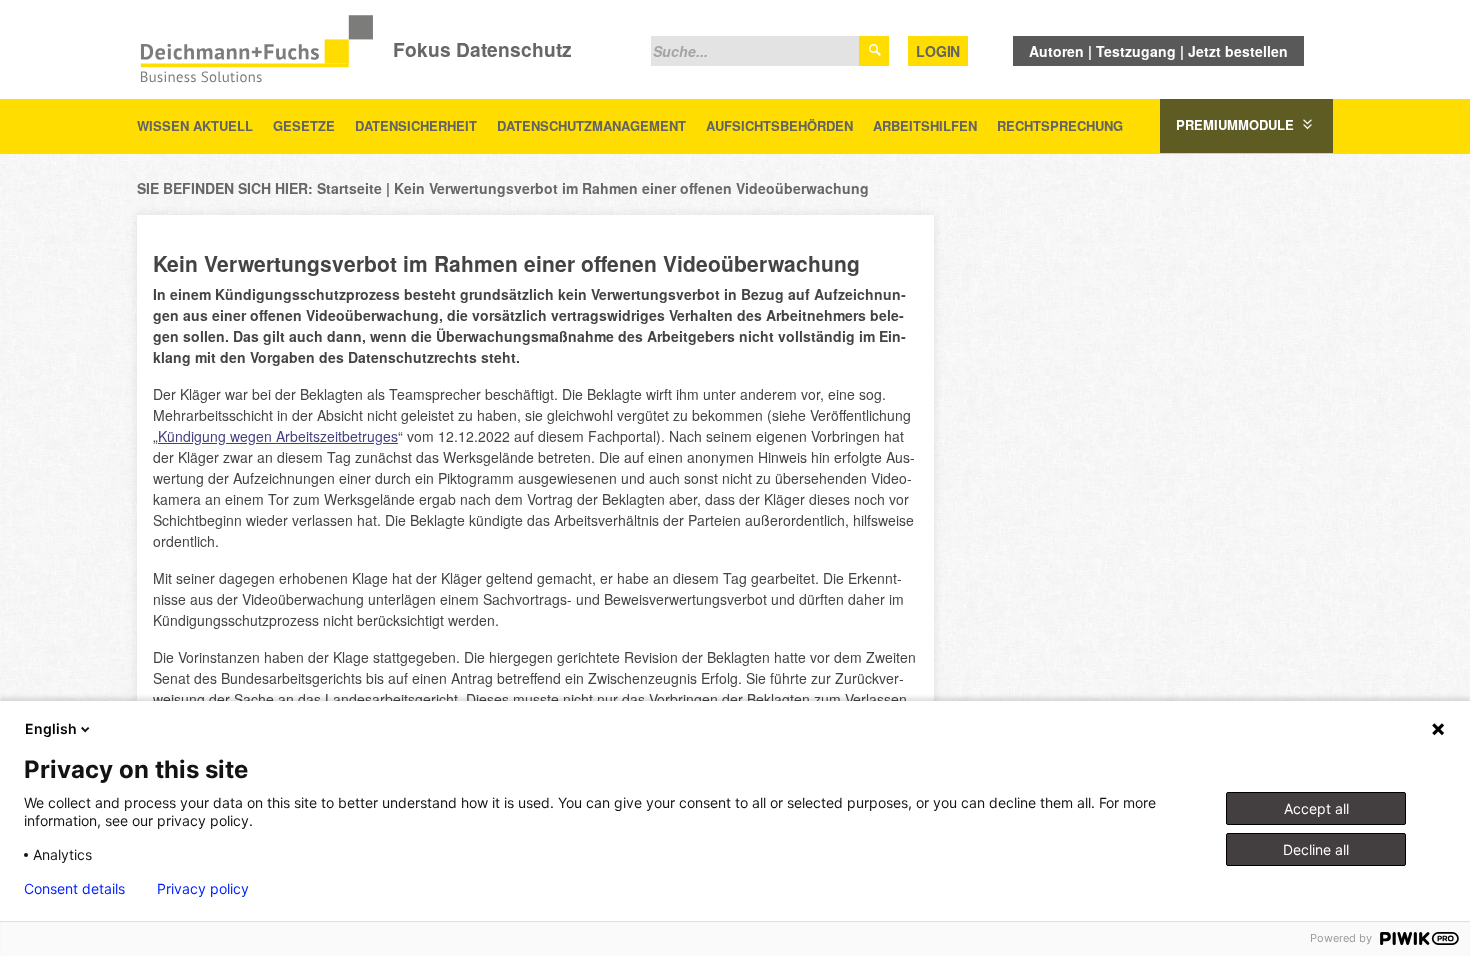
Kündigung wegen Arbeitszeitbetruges (278, 436)
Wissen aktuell (195, 125)
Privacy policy (203, 889)
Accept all (1316, 808)
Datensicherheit (416, 125)
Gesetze (304, 125)
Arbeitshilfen (925, 125)
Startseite (349, 188)
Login (938, 51)
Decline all (1316, 849)
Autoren (1056, 51)
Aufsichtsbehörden (779, 125)
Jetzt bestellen (1238, 51)
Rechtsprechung (1060, 125)
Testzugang (1136, 51)
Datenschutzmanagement (591, 125)
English (51, 728)
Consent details (74, 889)
